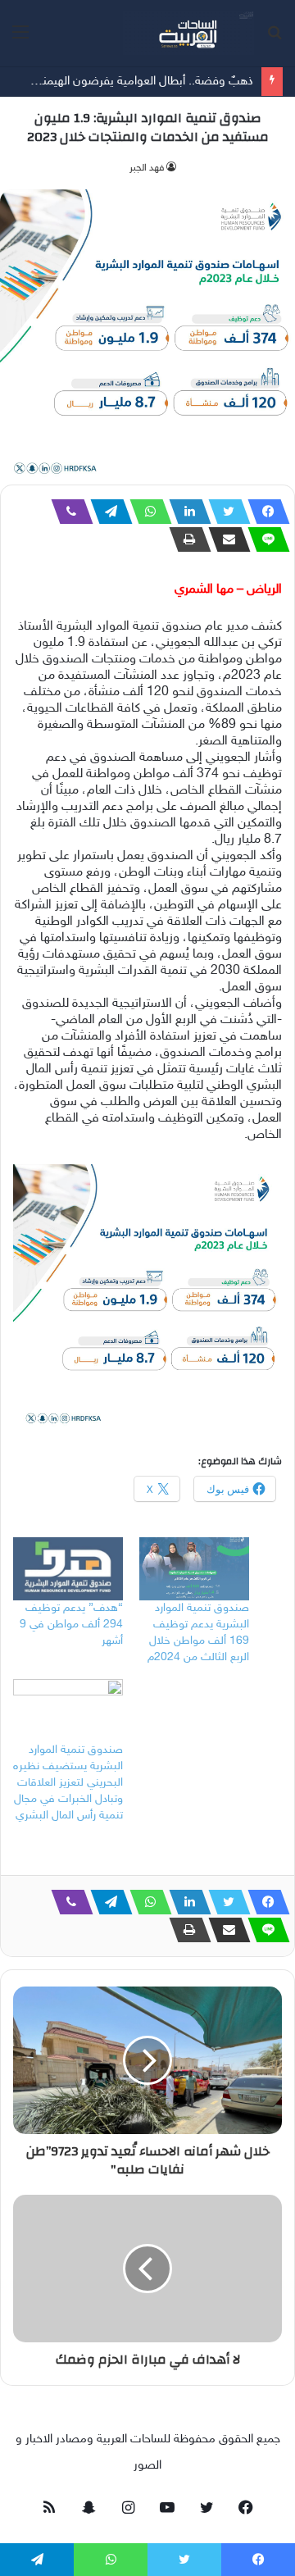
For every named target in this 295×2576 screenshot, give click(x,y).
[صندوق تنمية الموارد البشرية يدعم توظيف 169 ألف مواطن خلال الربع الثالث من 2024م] (194, 1569)
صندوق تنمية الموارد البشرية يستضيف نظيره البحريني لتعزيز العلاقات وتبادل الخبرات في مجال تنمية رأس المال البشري (68, 1783)
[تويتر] (225, 512)
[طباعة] (185, 539)
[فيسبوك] (264, 512)
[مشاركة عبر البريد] (225, 539)
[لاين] (264, 539)
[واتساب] (146, 512)
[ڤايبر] (67, 512)
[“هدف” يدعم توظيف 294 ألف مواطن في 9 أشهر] (68, 1569)
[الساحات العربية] (188, 33)
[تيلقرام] (107, 512)
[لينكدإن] (185, 512)
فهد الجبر (147, 168)
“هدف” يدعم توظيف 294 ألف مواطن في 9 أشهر (71, 1625)
